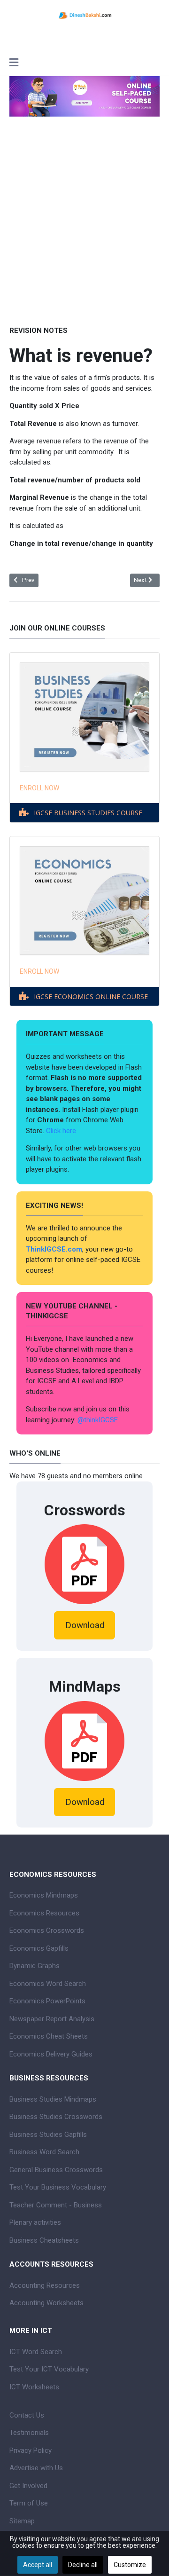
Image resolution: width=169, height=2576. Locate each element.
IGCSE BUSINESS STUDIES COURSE (88, 813)
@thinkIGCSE (98, 1420)
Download (85, 1625)
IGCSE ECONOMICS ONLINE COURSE (91, 997)
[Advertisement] (84, 234)
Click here (62, 1131)
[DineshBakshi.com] (84, 15)
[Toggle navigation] (14, 63)
